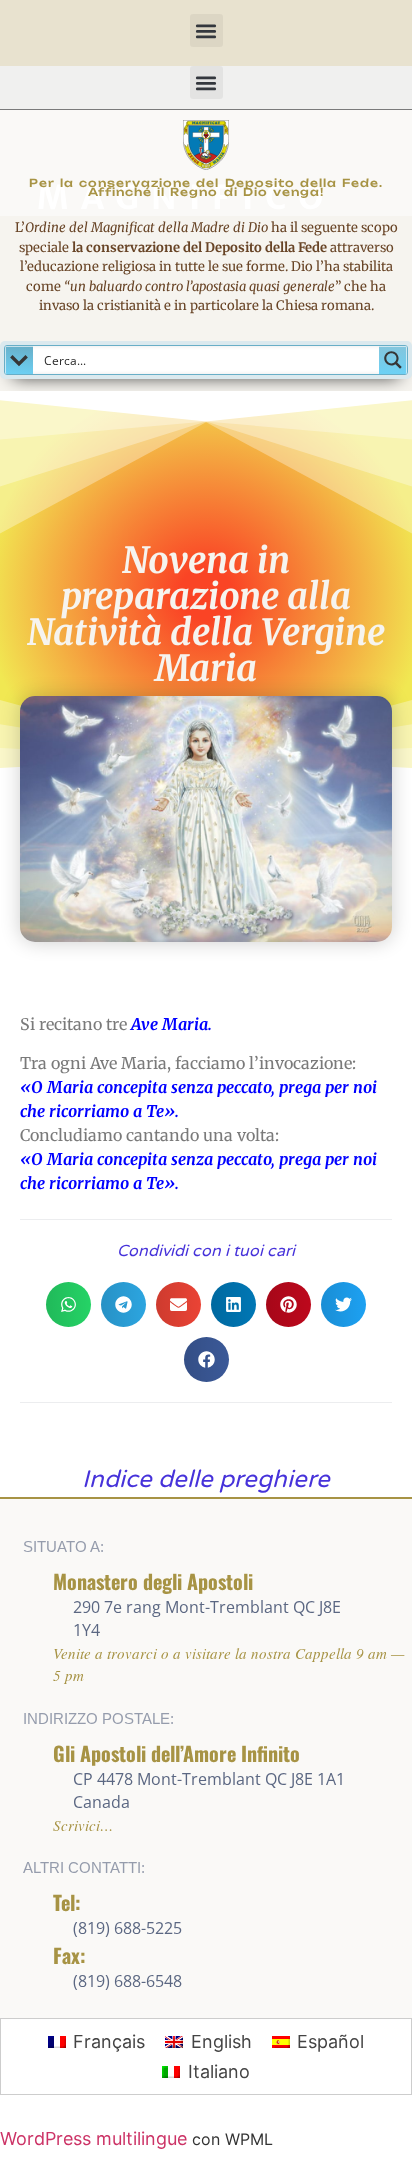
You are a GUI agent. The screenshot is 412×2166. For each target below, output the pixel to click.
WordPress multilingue (93, 2138)
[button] (206, 30)
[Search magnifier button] (393, 360)
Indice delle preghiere (206, 1479)
